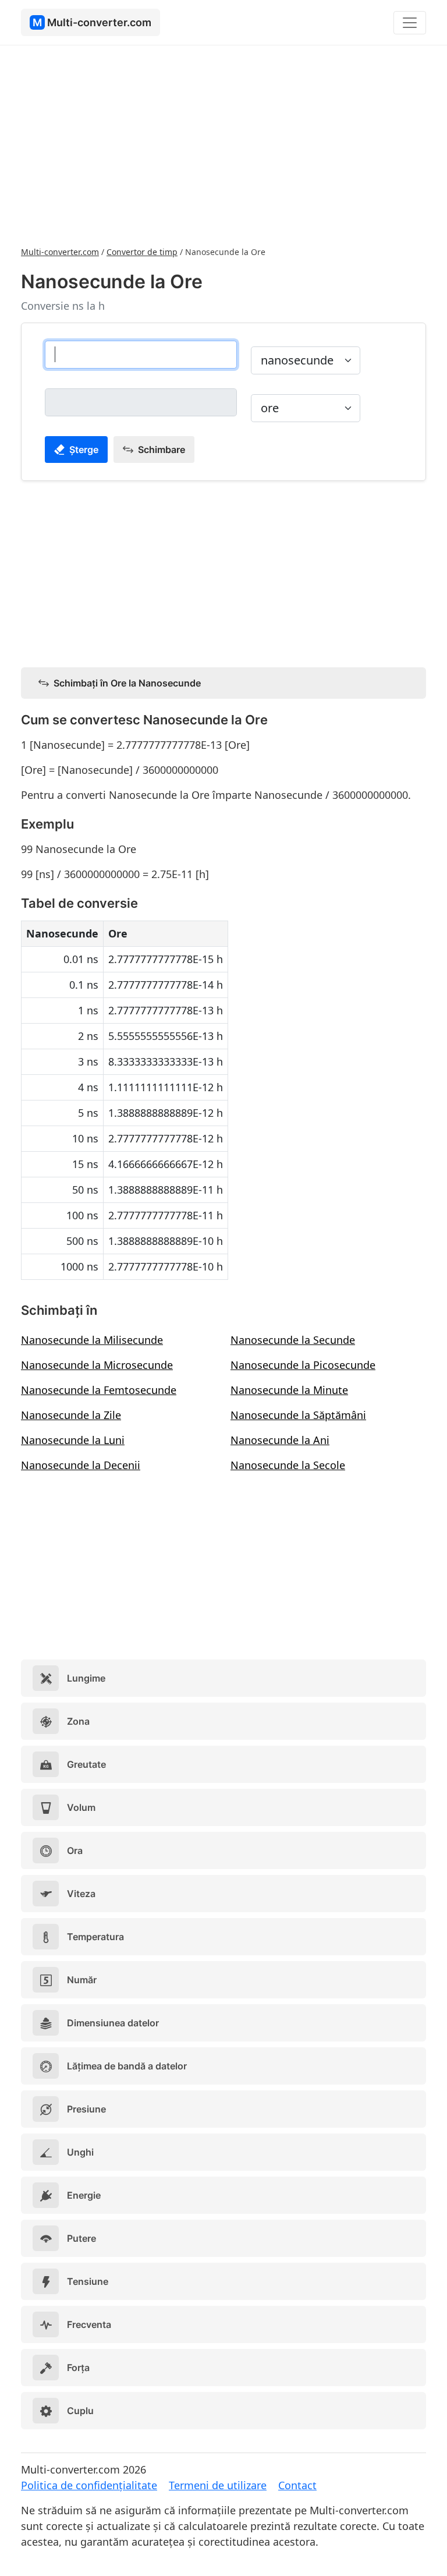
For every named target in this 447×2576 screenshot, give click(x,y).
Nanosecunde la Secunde (293, 1340)
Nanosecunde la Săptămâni (298, 1415)
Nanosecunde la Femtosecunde (99, 1390)
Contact (297, 2485)
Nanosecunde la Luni (73, 1440)
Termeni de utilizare (218, 2485)
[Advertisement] (223, 144)
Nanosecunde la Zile (71, 1415)
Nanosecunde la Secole (288, 1465)
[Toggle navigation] (410, 23)
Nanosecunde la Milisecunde (92, 1340)
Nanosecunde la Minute (289, 1390)
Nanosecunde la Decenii (81, 1465)
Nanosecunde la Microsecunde (97, 1365)
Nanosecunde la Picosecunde (303, 1365)
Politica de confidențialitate (89, 2485)
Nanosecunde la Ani (280, 1440)
